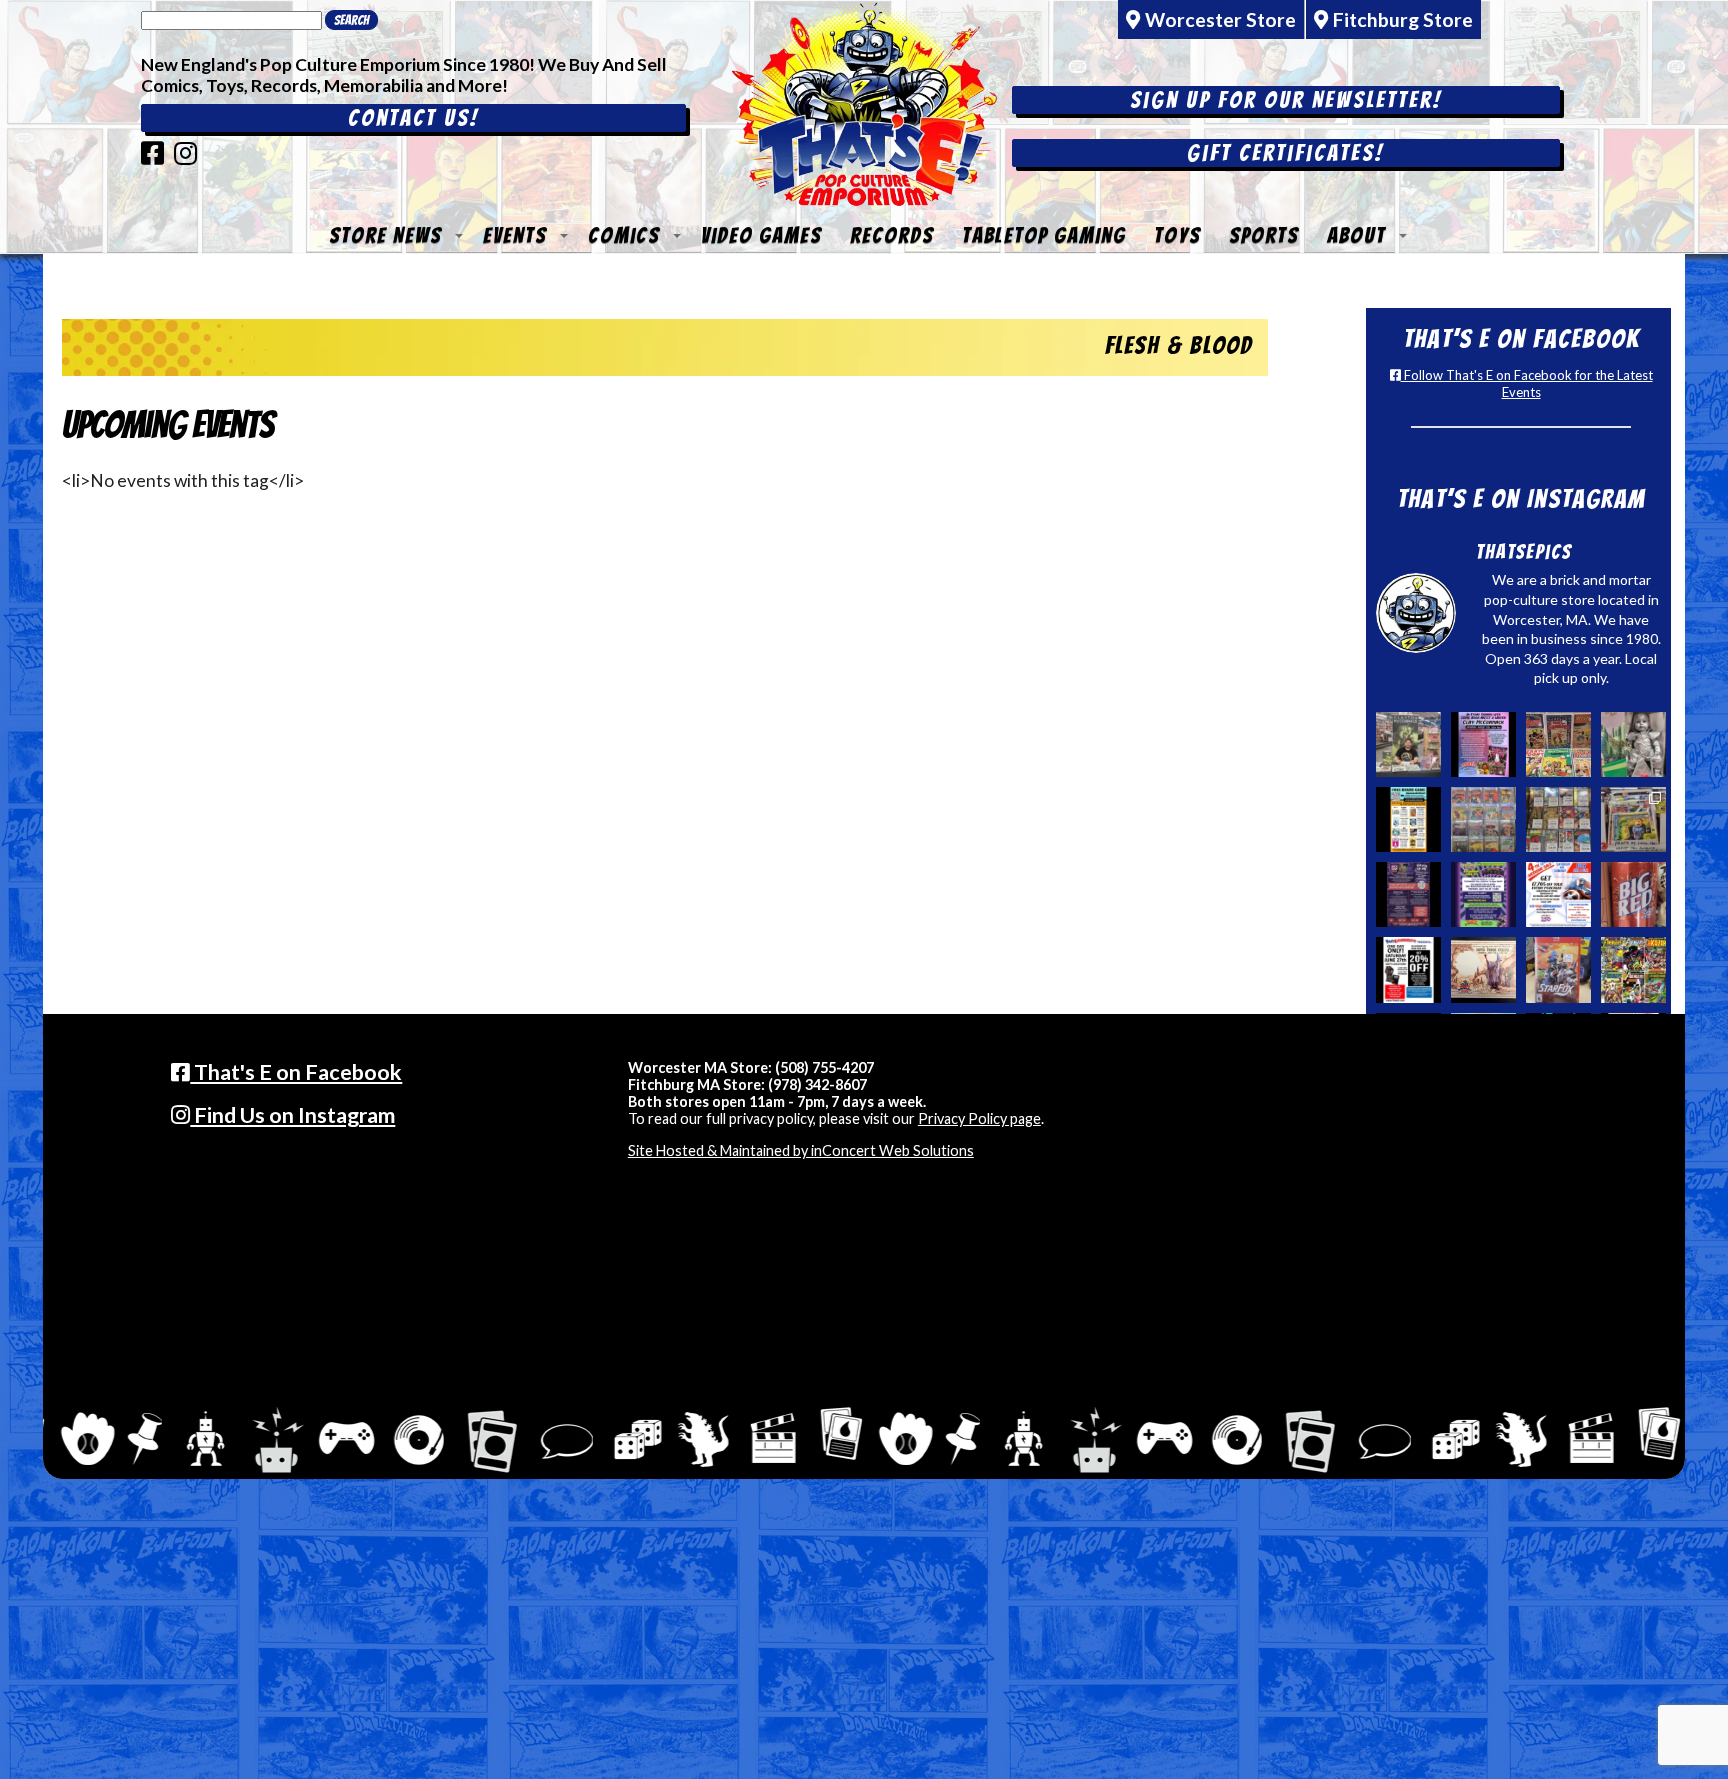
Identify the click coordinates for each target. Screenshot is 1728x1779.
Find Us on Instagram (292, 1115)
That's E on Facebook (296, 1072)
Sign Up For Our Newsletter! (1286, 100)
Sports (1264, 235)
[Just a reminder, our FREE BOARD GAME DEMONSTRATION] (1408, 819)
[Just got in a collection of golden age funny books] (1558, 744)
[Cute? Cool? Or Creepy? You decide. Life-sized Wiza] (1633, 744)
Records (892, 235)
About (1356, 235)
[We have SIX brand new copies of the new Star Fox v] (1558, 969)
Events (515, 235)
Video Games (761, 235)
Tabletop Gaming (1044, 235)
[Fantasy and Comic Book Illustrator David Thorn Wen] (1483, 969)
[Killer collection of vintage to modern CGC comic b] (1483, 819)
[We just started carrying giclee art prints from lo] (1633, 819)
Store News (385, 235)
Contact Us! (413, 118)
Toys (1177, 235)
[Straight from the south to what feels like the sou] (1633, 894)
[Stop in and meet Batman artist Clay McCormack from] (1408, 744)
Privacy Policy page (979, 1118)
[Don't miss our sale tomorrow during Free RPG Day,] (1408, 969)
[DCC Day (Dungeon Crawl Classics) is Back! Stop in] (1408, 894)
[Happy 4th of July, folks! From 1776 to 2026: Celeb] (1558, 894)
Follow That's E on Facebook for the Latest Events (1527, 383)
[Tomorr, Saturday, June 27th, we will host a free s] (1633, 969)
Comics (624, 235)
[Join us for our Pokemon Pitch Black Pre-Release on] (1483, 894)
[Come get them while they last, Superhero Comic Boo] (1558, 819)
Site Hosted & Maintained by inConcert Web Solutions (801, 1150)
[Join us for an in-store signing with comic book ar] (1483, 744)
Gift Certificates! (1285, 153)
